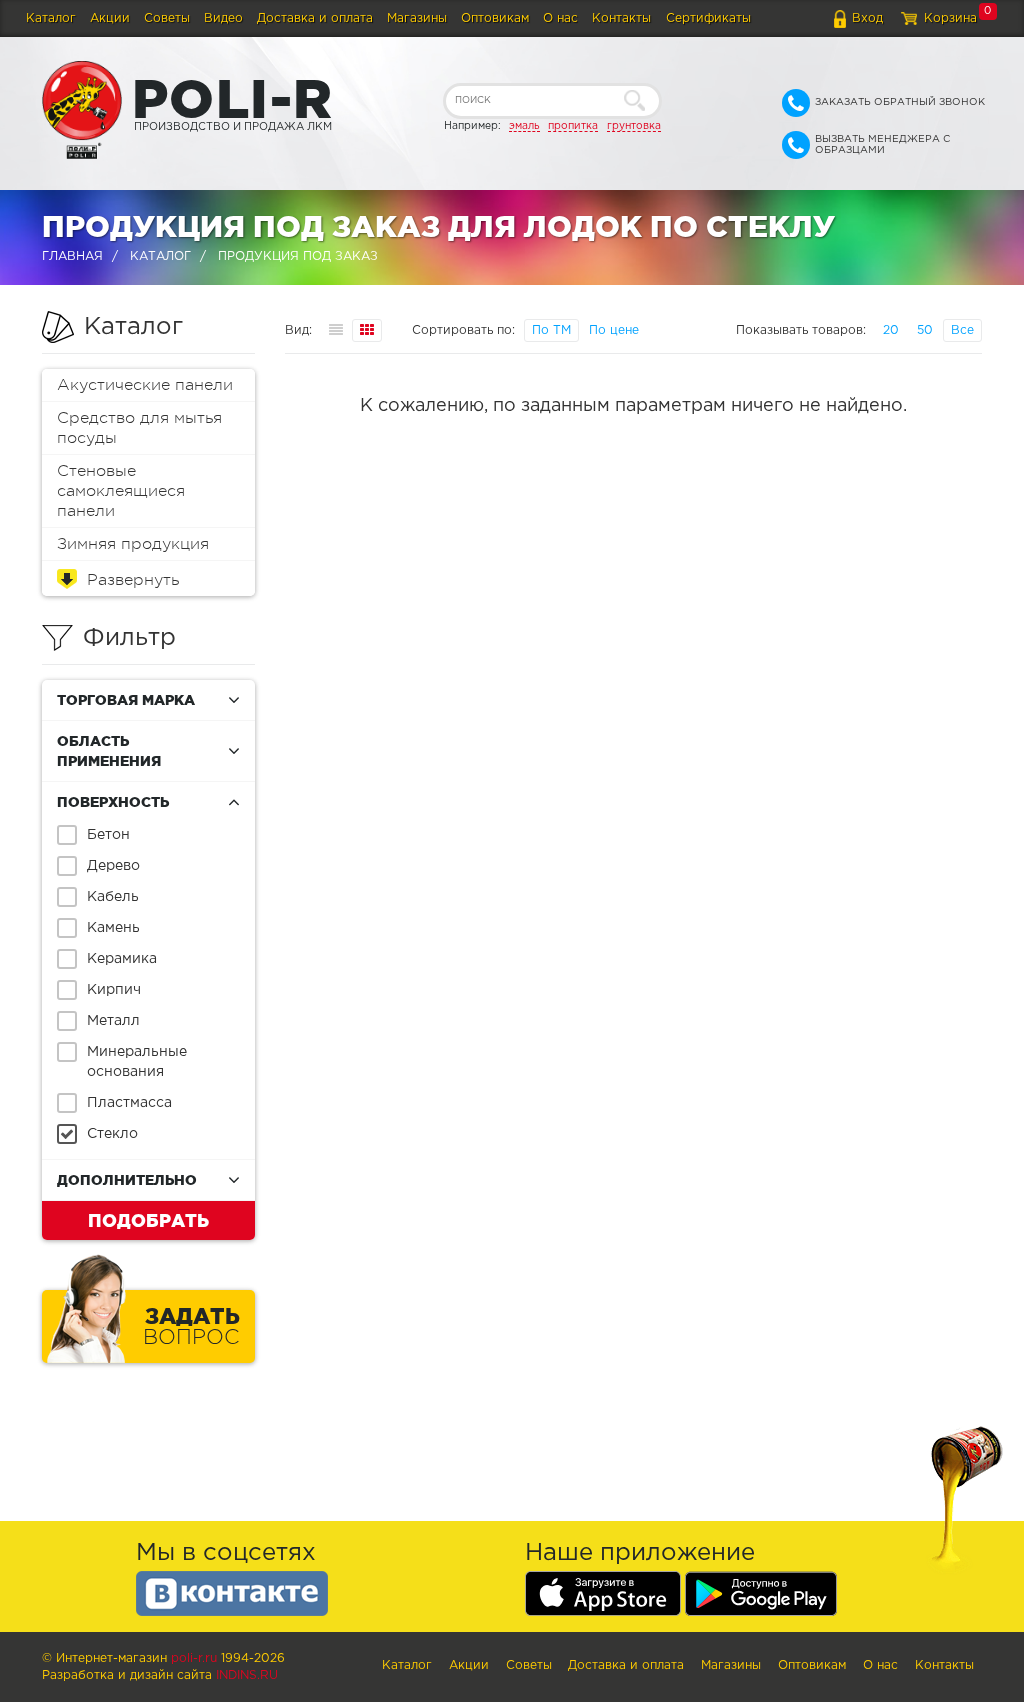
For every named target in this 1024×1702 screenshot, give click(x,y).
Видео (223, 18)
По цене (614, 330)
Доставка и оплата (315, 18)
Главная (72, 256)
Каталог (51, 18)
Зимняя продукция (133, 544)
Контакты (621, 18)
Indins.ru (247, 1675)
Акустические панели (145, 385)
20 (891, 330)
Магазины (417, 18)
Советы (167, 18)
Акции (110, 18)
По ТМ (551, 330)
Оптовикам (495, 18)
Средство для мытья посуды (139, 428)
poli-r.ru (194, 1658)
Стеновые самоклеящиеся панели (121, 491)
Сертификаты (708, 18)
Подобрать (148, 1220)
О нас (560, 18)
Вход (867, 18)
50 (925, 330)
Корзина (950, 18)
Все (962, 330)
